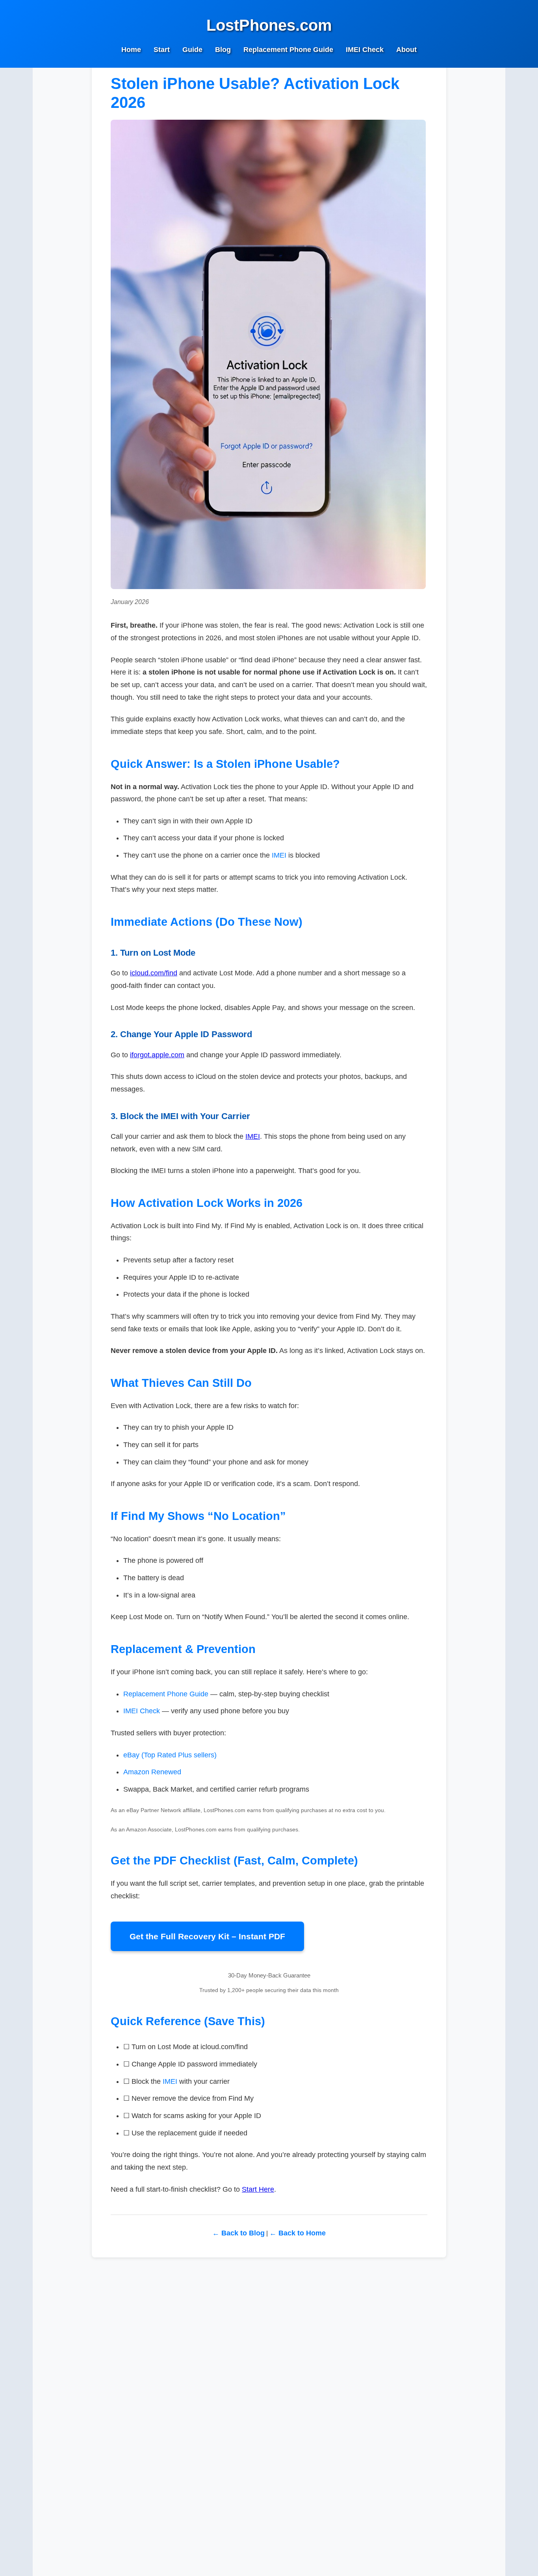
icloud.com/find (154, 973)
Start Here (258, 2189)
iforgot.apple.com (157, 1055)
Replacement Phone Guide (288, 50)
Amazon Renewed (152, 1772)
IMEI (279, 855)
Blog (223, 50)
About (406, 50)
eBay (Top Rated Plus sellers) (170, 1755)
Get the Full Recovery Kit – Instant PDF (207, 1936)
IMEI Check (365, 50)
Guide (192, 50)
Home (131, 50)
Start (162, 50)
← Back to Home (298, 2233)
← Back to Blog (238, 2233)
